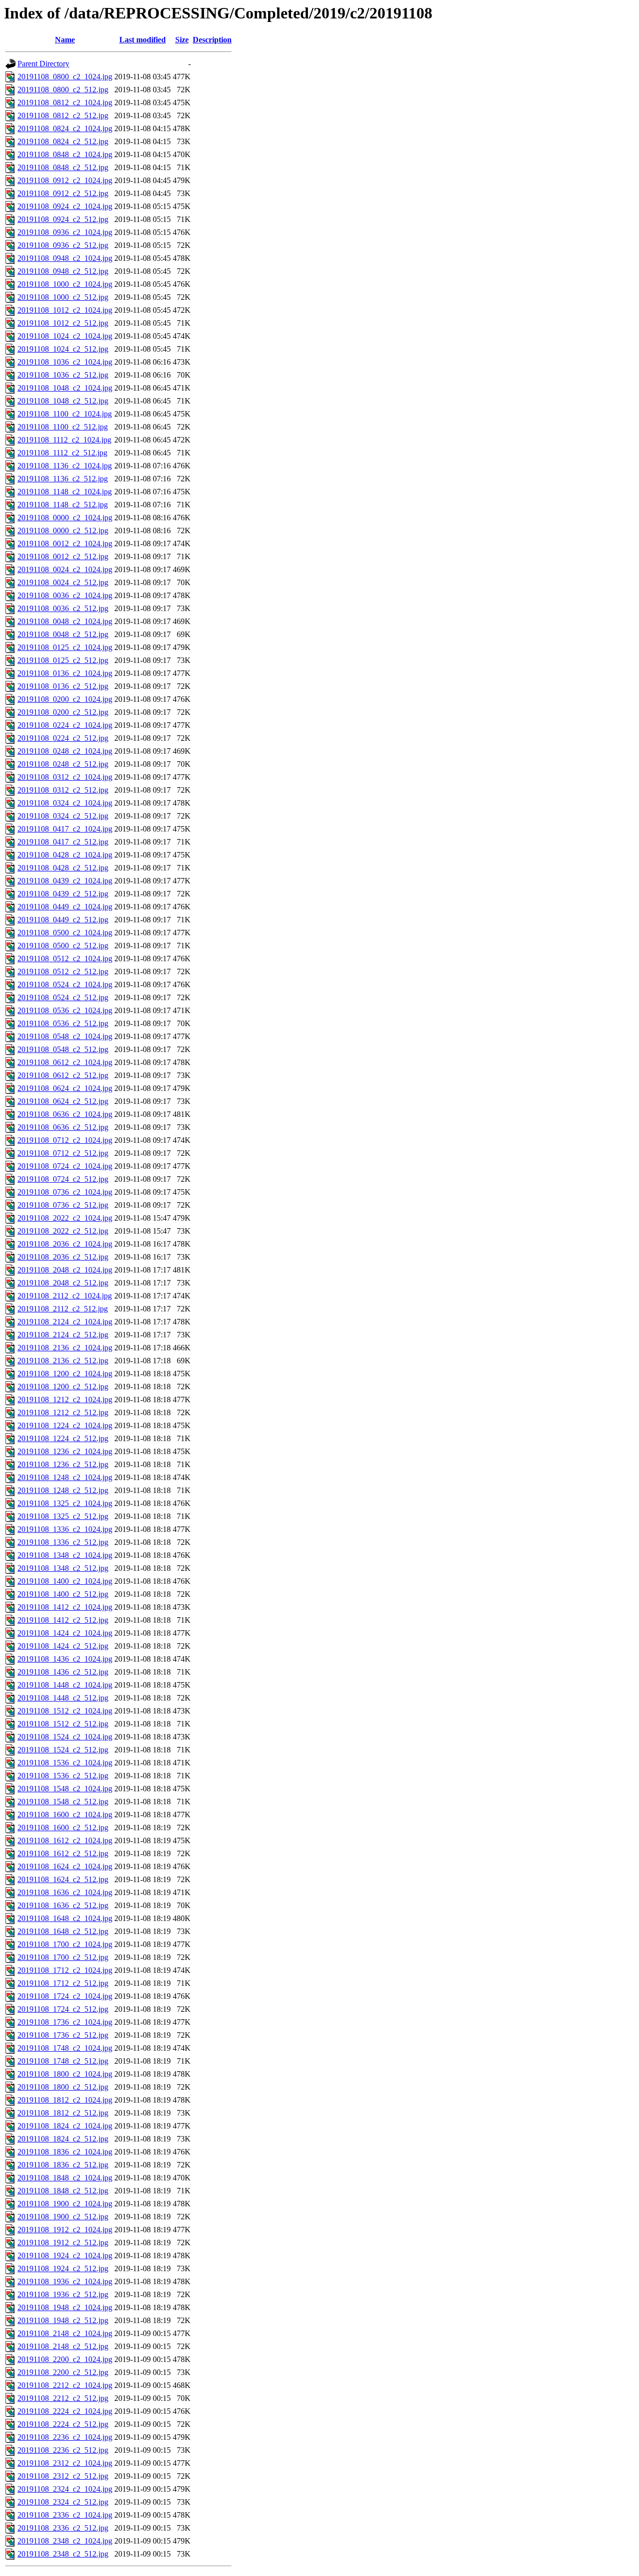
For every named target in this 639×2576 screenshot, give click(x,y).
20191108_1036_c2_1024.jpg (65, 362)
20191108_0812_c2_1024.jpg (65, 103)
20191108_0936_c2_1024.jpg (65, 232)
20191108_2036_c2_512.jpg (63, 1257)
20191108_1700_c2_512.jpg (63, 1957)
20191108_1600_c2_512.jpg (63, 1827)
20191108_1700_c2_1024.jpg (65, 1944)
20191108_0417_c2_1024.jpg (65, 829)
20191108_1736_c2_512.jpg (63, 2035)
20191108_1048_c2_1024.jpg (65, 388)
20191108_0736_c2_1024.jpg (65, 1192)
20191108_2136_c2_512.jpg (63, 1361)
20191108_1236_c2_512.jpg (63, 1464)
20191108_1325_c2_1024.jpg (65, 1503)
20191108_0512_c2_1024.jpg (65, 959)
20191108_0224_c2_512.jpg (63, 738)
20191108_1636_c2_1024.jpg (65, 1892)
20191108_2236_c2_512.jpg (63, 2450)
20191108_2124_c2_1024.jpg (65, 1322)
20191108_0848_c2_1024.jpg (65, 154)
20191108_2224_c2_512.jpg (63, 2424)
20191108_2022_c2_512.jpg (63, 1231)
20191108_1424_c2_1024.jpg (65, 1633)
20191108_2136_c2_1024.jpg (65, 1348)
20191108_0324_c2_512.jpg (63, 816)
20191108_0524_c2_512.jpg (63, 997)
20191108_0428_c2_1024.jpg (65, 855)
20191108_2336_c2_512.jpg (63, 2528)
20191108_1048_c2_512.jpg (63, 401)
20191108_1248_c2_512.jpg (63, 1490)
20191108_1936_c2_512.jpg (63, 2294)
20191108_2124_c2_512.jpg (63, 1335)
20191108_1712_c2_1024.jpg (65, 1970)
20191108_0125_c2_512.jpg (63, 660)
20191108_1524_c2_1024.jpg (65, 1737)
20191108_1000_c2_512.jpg (63, 297)
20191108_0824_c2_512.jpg (63, 141)
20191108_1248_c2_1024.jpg (65, 1477)
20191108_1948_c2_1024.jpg (65, 2307)
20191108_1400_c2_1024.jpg (65, 1581)
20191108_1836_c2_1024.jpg (65, 2152)
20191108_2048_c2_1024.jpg (65, 1270)
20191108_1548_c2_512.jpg (63, 1802)
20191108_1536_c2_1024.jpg (65, 1763)
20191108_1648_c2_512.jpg (63, 1931)
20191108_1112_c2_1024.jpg (64, 440)
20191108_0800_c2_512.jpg (63, 90)
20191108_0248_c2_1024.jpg (65, 751)
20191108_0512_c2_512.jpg (63, 971)
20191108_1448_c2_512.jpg (63, 1698)
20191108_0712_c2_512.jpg (63, 1153)
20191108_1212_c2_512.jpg (63, 1412)
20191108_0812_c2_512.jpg (63, 115)
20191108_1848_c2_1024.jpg (65, 2178)
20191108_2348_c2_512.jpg (63, 2554)
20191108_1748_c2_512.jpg (63, 2061)
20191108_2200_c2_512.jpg (63, 2372)
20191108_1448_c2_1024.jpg (65, 1685)
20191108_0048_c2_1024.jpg (65, 621)
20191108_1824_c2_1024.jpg (65, 2126)
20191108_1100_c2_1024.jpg (65, 414)
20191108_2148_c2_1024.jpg (65, 2333)
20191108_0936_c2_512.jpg (63, 245)
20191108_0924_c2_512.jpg (63, 219)
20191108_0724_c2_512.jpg (63, 1179)
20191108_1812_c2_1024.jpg (65, 2100)
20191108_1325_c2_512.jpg (63, 1516)
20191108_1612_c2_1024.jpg (65, 1840)
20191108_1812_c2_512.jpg (63, 2113)
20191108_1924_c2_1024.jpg (65, 2255)
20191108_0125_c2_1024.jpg (65, 647)
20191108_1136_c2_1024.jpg (65, 466)
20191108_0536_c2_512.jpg (63, 1023)
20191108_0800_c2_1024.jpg (65, 77)
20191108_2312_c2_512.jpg (63, 2476)
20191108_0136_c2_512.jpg (63, 686)
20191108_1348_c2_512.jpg (63, 1568)
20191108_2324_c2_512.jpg (63, 2502)
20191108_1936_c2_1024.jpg (65, 2281)
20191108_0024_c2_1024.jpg (65, 569)
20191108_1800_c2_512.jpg (63, 2087)
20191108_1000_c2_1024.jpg (65, 284)
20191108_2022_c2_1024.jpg (65, 1218)
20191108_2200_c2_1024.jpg (65, 2359)
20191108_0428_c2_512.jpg (63, 868)
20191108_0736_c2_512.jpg (63, 1205)
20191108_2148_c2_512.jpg (63, 2346)
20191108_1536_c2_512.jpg (63, 1776)
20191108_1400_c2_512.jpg (63, 1594)
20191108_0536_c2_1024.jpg (65, 1010)
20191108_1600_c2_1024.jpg (65, 1815)
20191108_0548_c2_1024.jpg (65, 1036)
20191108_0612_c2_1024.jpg (65, 1062)
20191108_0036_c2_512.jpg (63, 608)
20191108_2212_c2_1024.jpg (65, 2385)
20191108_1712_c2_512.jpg (63, 1983)
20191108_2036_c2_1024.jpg (65, 1244)
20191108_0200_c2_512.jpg (63, 712)
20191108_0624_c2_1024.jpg (65, 1088)
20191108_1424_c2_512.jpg (63, 1646)
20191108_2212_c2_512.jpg (63, 2398)
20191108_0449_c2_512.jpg (63, 920)
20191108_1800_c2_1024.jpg (65, 2074)
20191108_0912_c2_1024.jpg (65, 180)
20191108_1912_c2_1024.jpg (65, 2230)
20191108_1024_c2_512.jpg (63, 349)
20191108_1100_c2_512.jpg (63, 427)
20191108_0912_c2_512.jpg (63, 193)
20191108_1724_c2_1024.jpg (65, 1996)
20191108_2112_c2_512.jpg (63, 1309)
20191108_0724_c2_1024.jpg (65, 1166)
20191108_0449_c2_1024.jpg (65, 907)
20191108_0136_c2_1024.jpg (65, 673)
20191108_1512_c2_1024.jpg (65, 1711)
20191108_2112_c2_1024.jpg (65, 1296)
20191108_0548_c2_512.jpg (63, 1049)
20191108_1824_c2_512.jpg (63, 2139)
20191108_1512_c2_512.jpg (63, 1724)
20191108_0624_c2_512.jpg (63, 1101)
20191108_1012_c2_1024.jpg (65, 310)
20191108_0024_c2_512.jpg (63, 582)
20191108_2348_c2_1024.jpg (65, 2541)
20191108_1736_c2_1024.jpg (65, 2022)
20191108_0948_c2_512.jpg (63, 271)
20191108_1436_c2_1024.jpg (65, 1659)
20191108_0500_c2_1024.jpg (65, 933)
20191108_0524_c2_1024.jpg (65, 984)
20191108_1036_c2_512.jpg (63, 375)
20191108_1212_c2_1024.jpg (65, 1399)
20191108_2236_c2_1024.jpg (65, 2437)
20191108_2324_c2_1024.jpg (65, 2489)
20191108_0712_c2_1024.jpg (65, 1140)
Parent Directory (43, 64)
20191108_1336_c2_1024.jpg (65, 1529)
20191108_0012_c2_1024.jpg (65, 543)
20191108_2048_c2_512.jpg (63, 1283)
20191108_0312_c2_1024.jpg (65, 777)
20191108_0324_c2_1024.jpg (65, 803)
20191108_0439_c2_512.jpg (63, 894)
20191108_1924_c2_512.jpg (63, 2268)
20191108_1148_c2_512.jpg (63, 505)
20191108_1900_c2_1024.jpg (65, 2204)
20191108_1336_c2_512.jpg (63, 1542)
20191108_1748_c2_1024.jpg (65, 2048)
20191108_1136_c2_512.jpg (63, 479)
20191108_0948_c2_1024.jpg (65, 258)
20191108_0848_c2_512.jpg (63, 167)
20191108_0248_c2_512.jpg (63, 764)
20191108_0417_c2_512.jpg (63, 842)
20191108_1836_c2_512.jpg (63, 2165)
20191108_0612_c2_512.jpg (63, 1075)
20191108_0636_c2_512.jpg (63, 1127)
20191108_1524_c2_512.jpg (63, 1750)
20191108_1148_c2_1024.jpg (65, 492)
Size (182, 40)
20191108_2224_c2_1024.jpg (65, 2411)
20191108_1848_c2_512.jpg (63, 2191)
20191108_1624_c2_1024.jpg (65, 1866)
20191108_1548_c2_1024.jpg (65, 1789)
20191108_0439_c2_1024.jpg (65, 881)
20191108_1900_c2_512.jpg (63, 2217)
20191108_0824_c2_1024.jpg (65, 128)
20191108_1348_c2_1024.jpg (65, 1555)
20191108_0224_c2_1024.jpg (65, 725)
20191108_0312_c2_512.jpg (63, 790)
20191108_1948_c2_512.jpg (63, 2320)
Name (65, 40)
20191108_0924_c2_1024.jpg (65, 206)
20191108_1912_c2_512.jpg (63, 2243)
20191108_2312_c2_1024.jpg (65, 2463)
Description (212, 40)
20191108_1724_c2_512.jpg (63, 2009)
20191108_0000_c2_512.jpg (63, 531)
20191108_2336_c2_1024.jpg (65, 2515)
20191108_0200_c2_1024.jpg (65, 699)
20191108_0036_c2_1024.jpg (65, 595)
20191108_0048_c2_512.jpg (63, 634)
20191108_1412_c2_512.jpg (63, 1620)
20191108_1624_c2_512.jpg (63, 1879)
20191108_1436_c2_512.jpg (63, 1672)
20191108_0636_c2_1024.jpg (65, 1114)
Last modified (143, 40)
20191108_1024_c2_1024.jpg (65, 336)
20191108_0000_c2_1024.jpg (65, 518)
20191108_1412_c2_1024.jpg (65, 1607)
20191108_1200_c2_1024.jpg (65, 1374)
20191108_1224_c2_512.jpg (63, 1438)
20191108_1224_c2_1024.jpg (65, 1425)
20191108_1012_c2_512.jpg (63, 323)
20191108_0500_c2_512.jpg (63, 946)
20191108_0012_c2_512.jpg (63, 556)
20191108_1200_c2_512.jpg (63, 1387)
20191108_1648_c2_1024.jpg (65, 1918)
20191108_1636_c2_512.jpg (63, 1905)
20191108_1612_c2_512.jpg (63, 1853)
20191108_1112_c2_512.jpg (62, 453)
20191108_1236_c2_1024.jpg (65, 1451)
